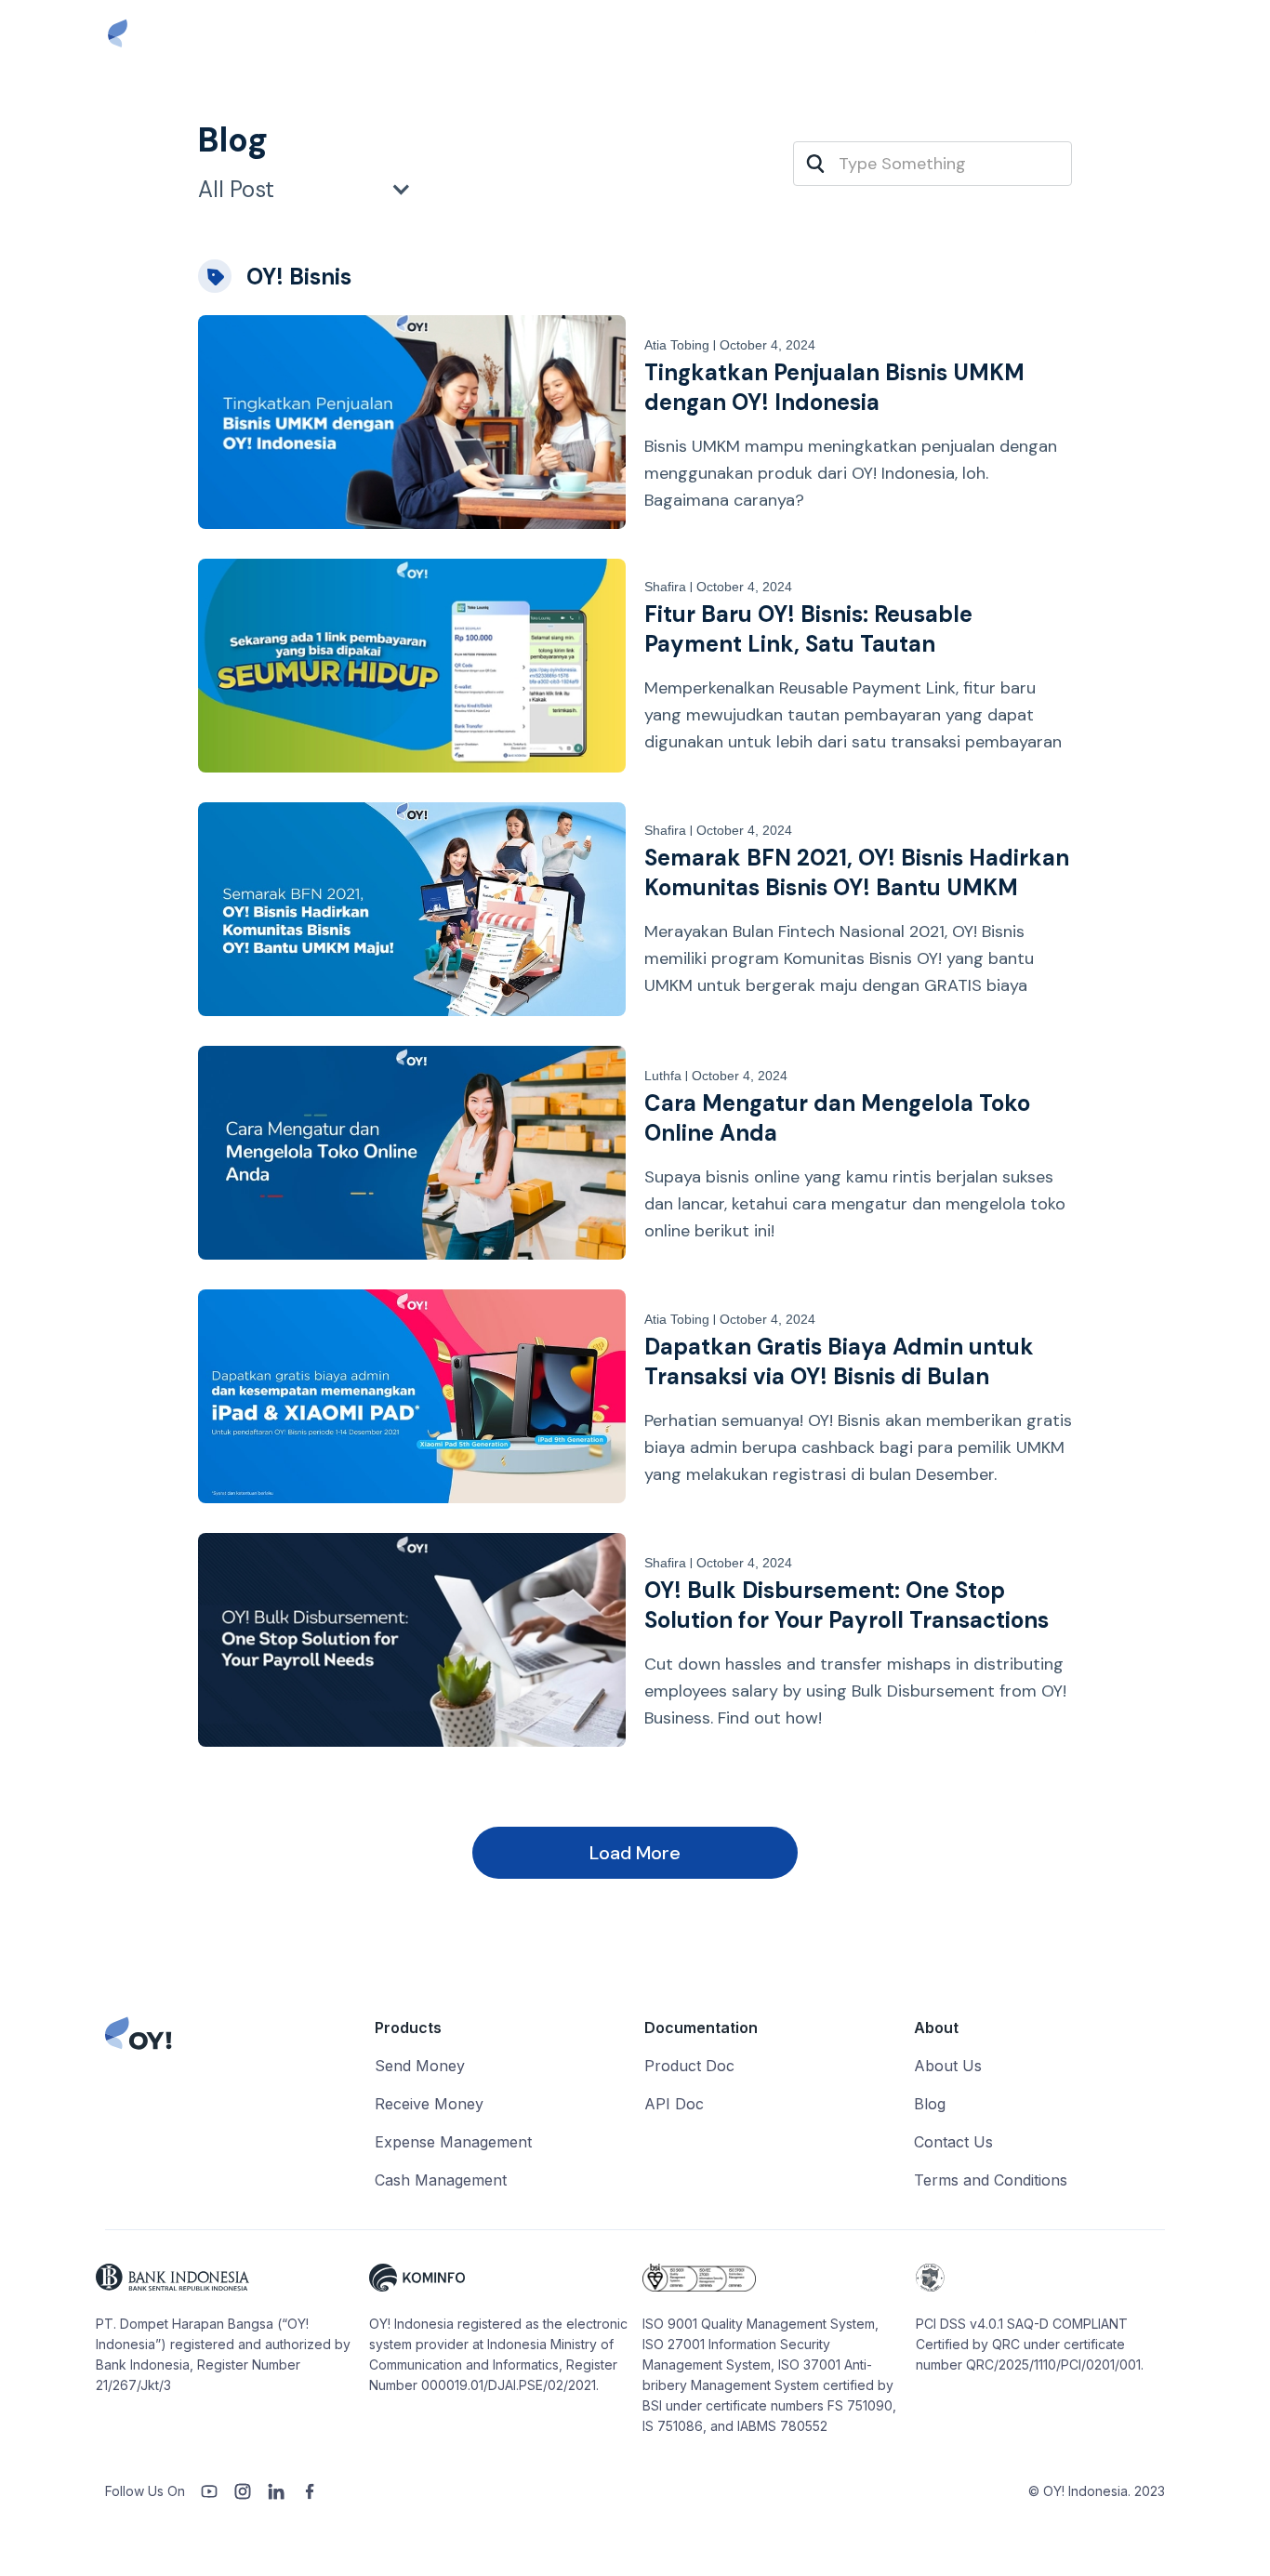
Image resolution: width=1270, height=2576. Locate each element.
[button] (314, 190)
